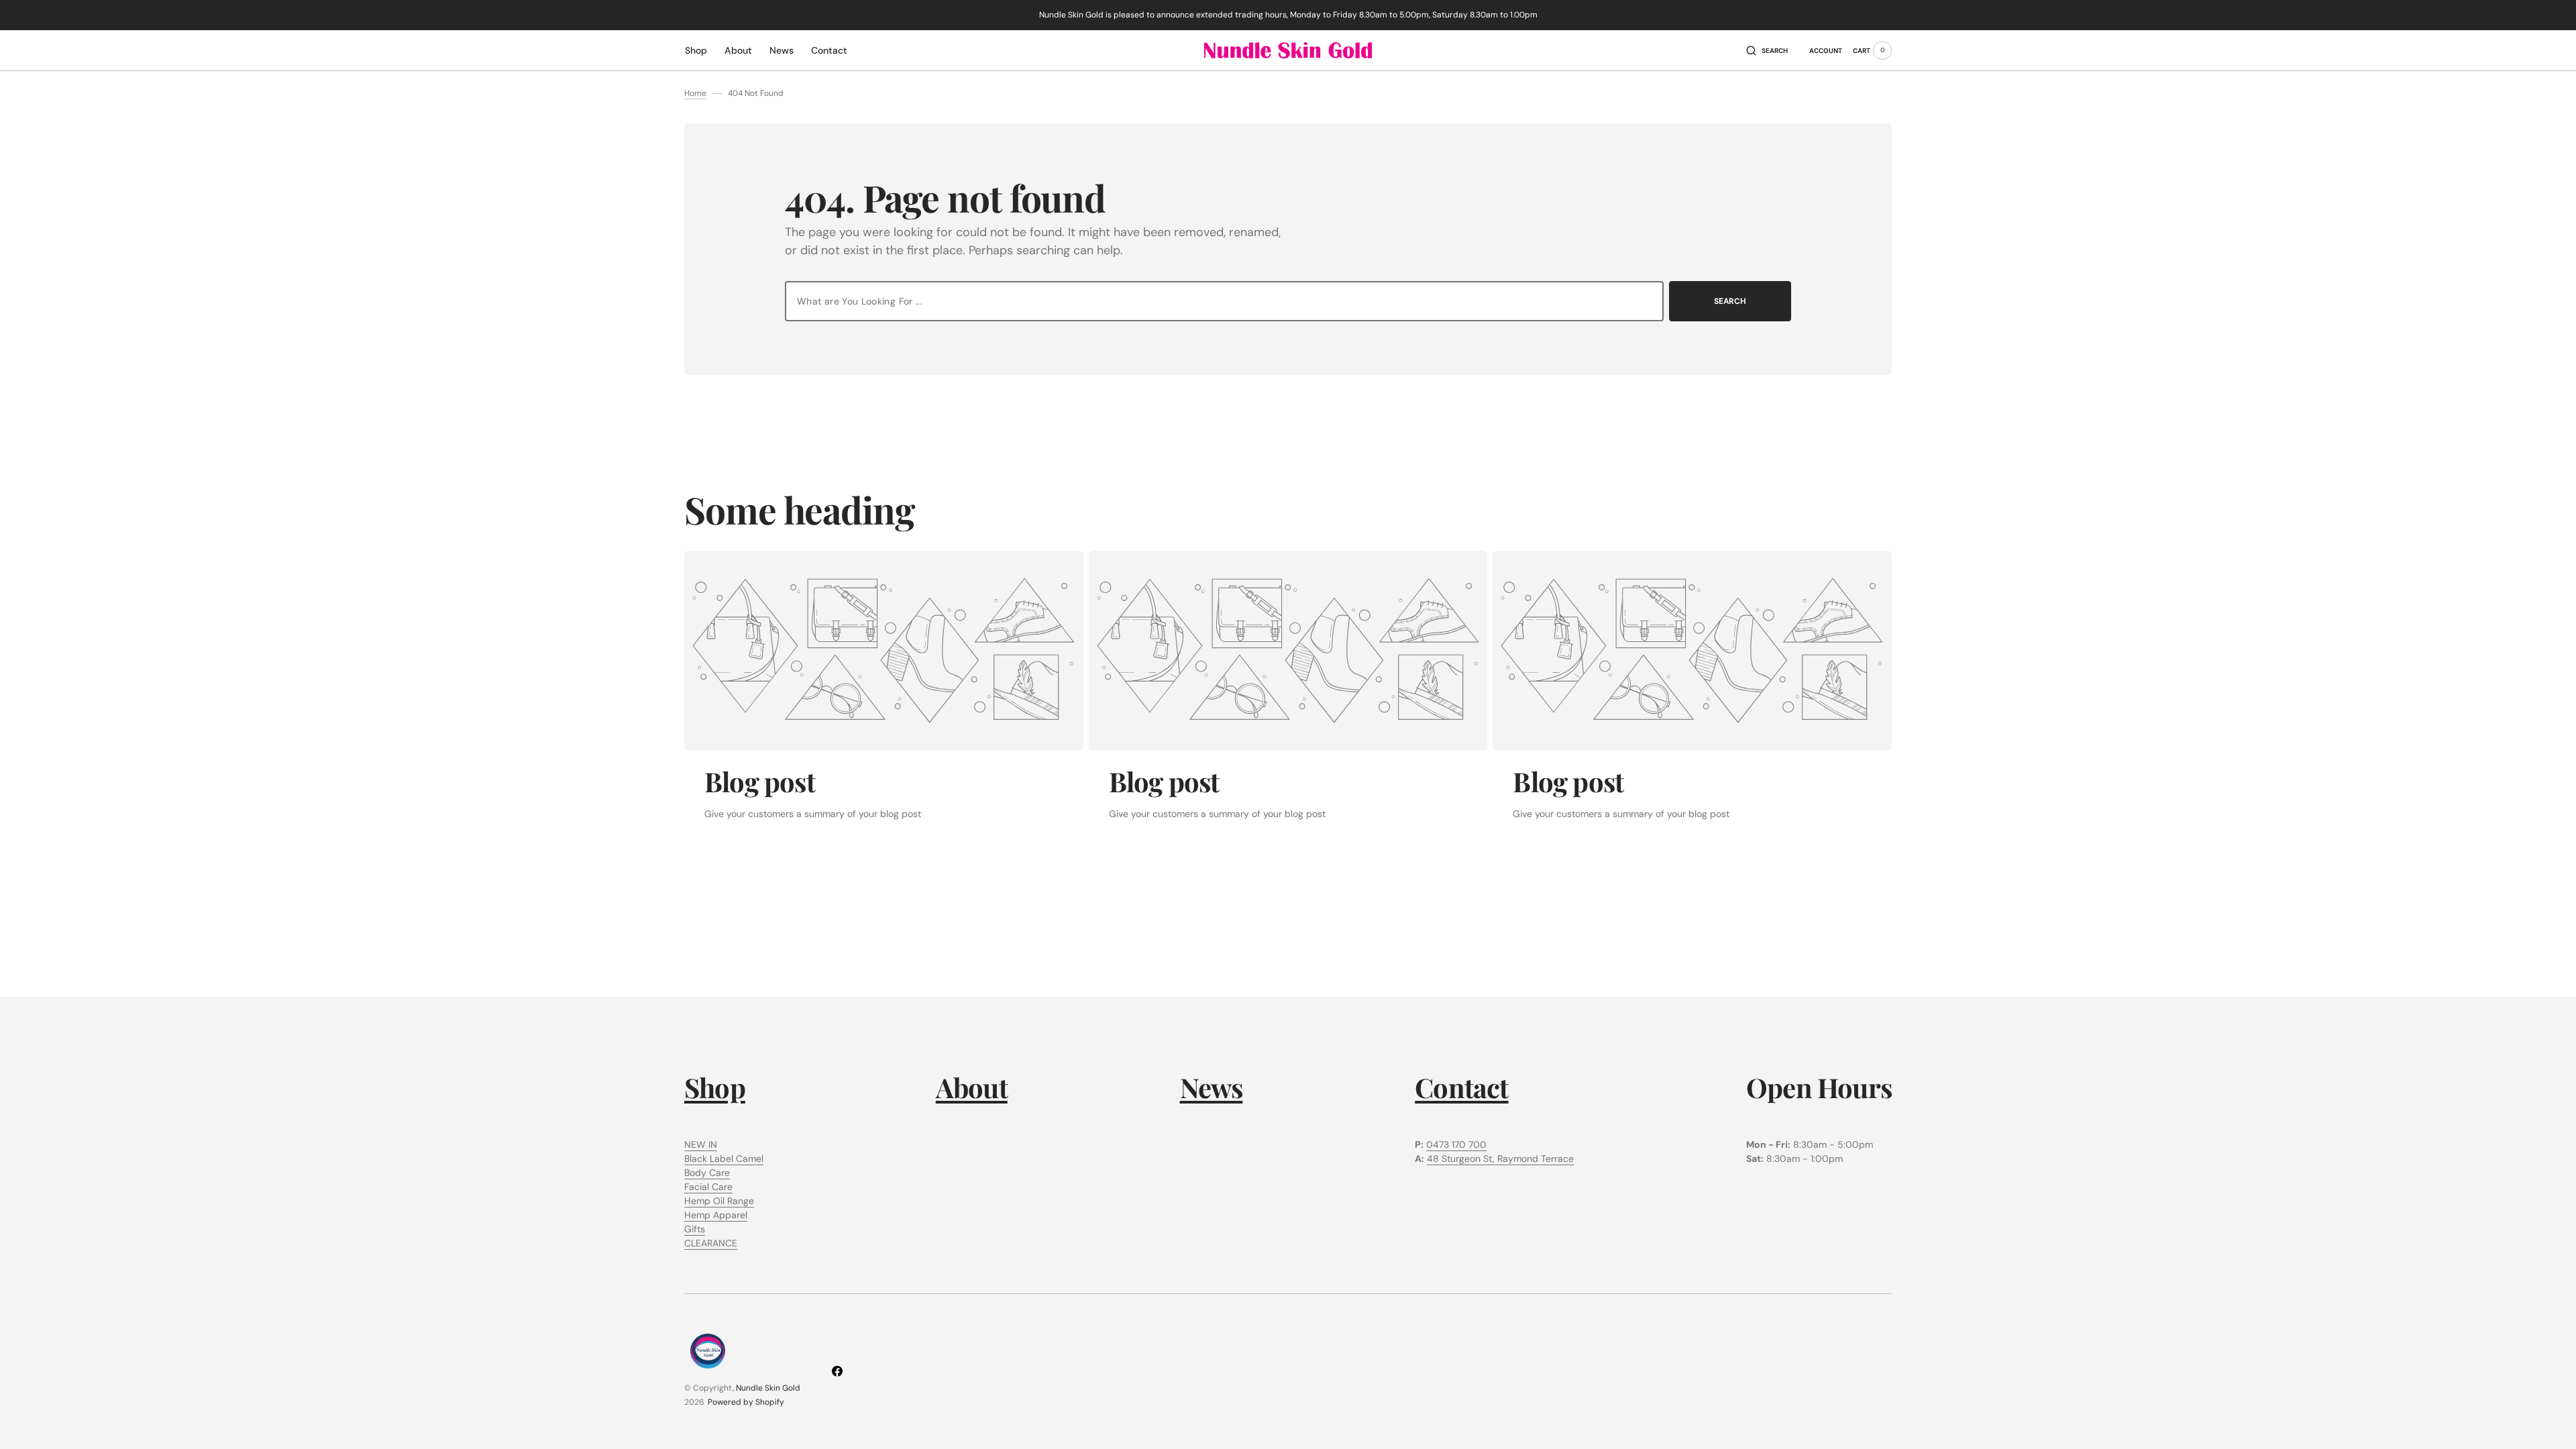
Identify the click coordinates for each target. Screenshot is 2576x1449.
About (972, 1087)
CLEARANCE (711, 1243)
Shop (715, 1087)
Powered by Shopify (746, 1402)
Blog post (760, 781)
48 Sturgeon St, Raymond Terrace (1500, 1159)
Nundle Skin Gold (768, 1388)
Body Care (707, 1173)
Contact (1461, 1087)
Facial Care (708, 1187)
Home (695, 93)
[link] (884, 651)
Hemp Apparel (716, 1215)
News (1212, 1087)
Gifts (695, 1229)
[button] (1767, 50)
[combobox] (1224, 301)
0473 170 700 (1456, 1144)
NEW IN (701, 1144)
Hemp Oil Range (719, 1201)
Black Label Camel (724, 1159)
